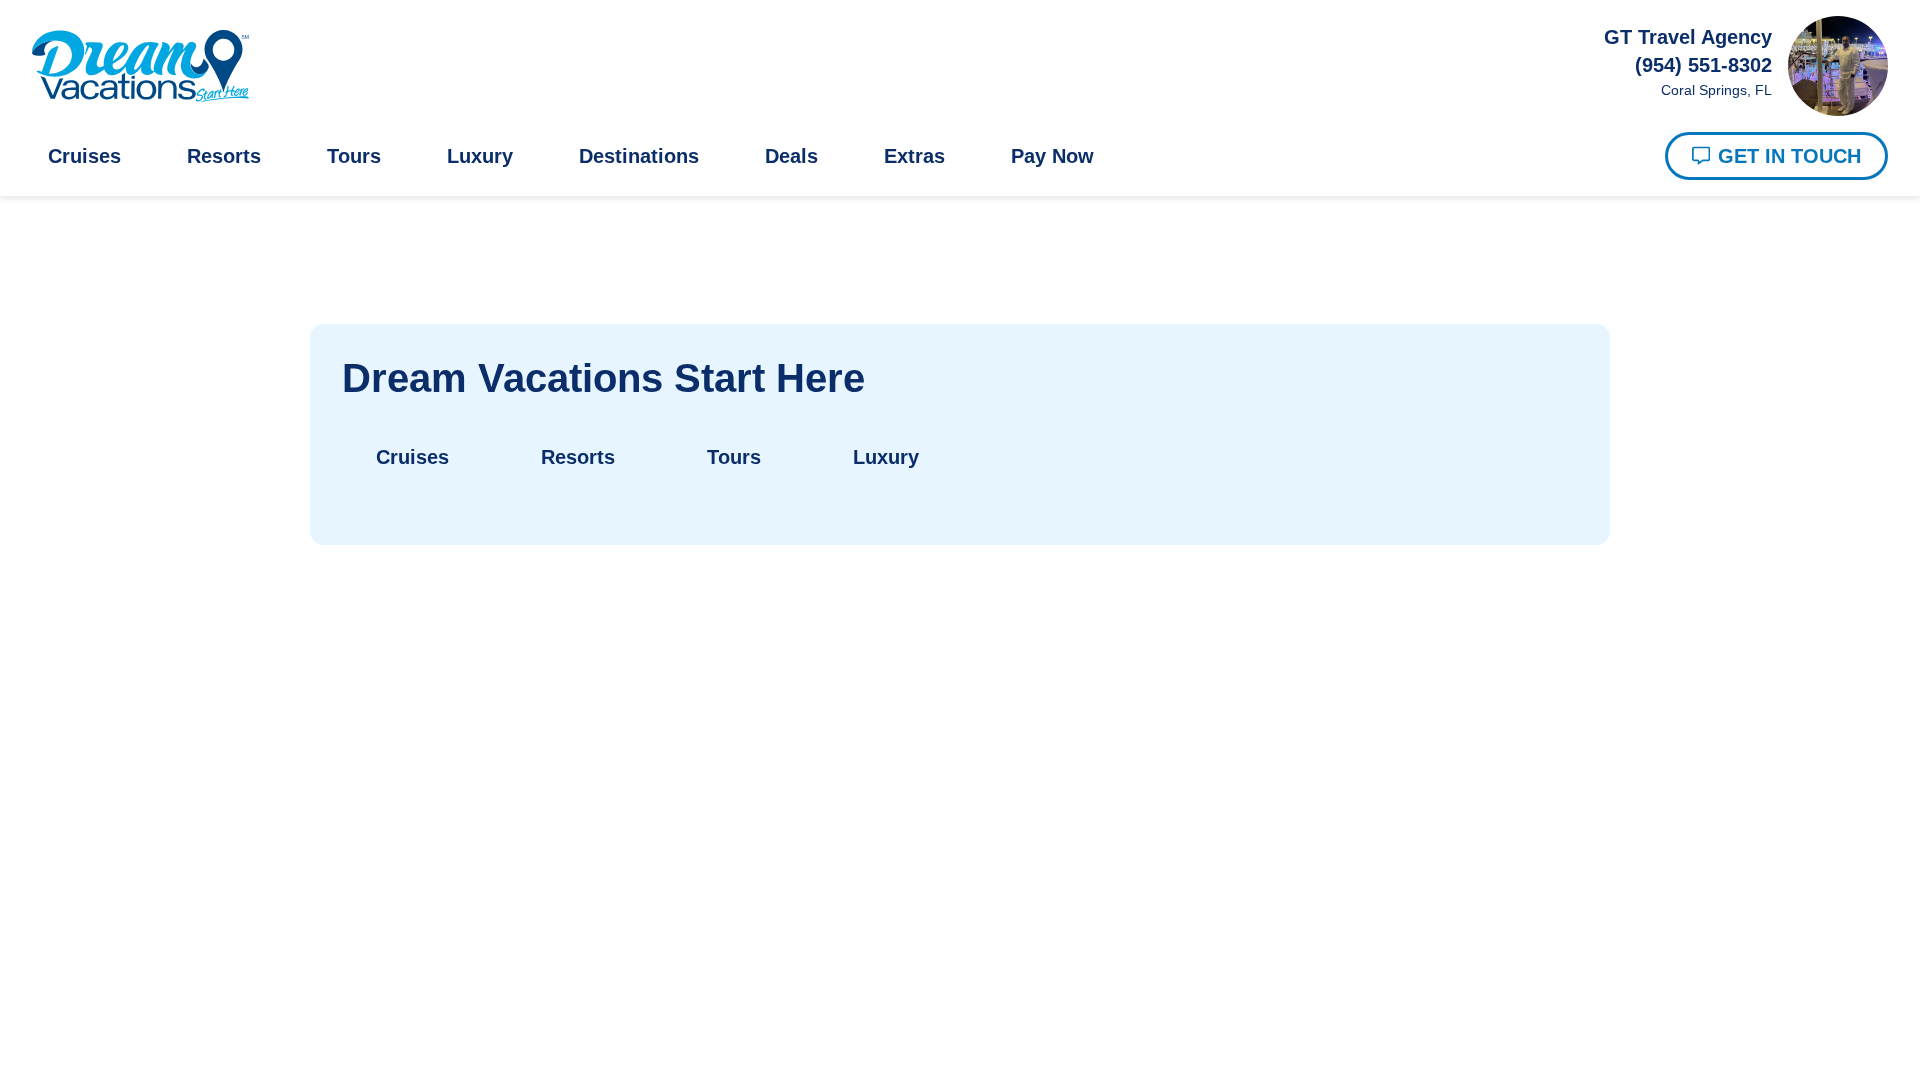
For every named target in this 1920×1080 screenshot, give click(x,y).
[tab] (409, 467)
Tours (363, 156)
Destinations (663, 156)
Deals (825, 156)
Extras (953, 156)
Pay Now (1096, 156)
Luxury (494, 156)
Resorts (228, 156)
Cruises (85, 156)
